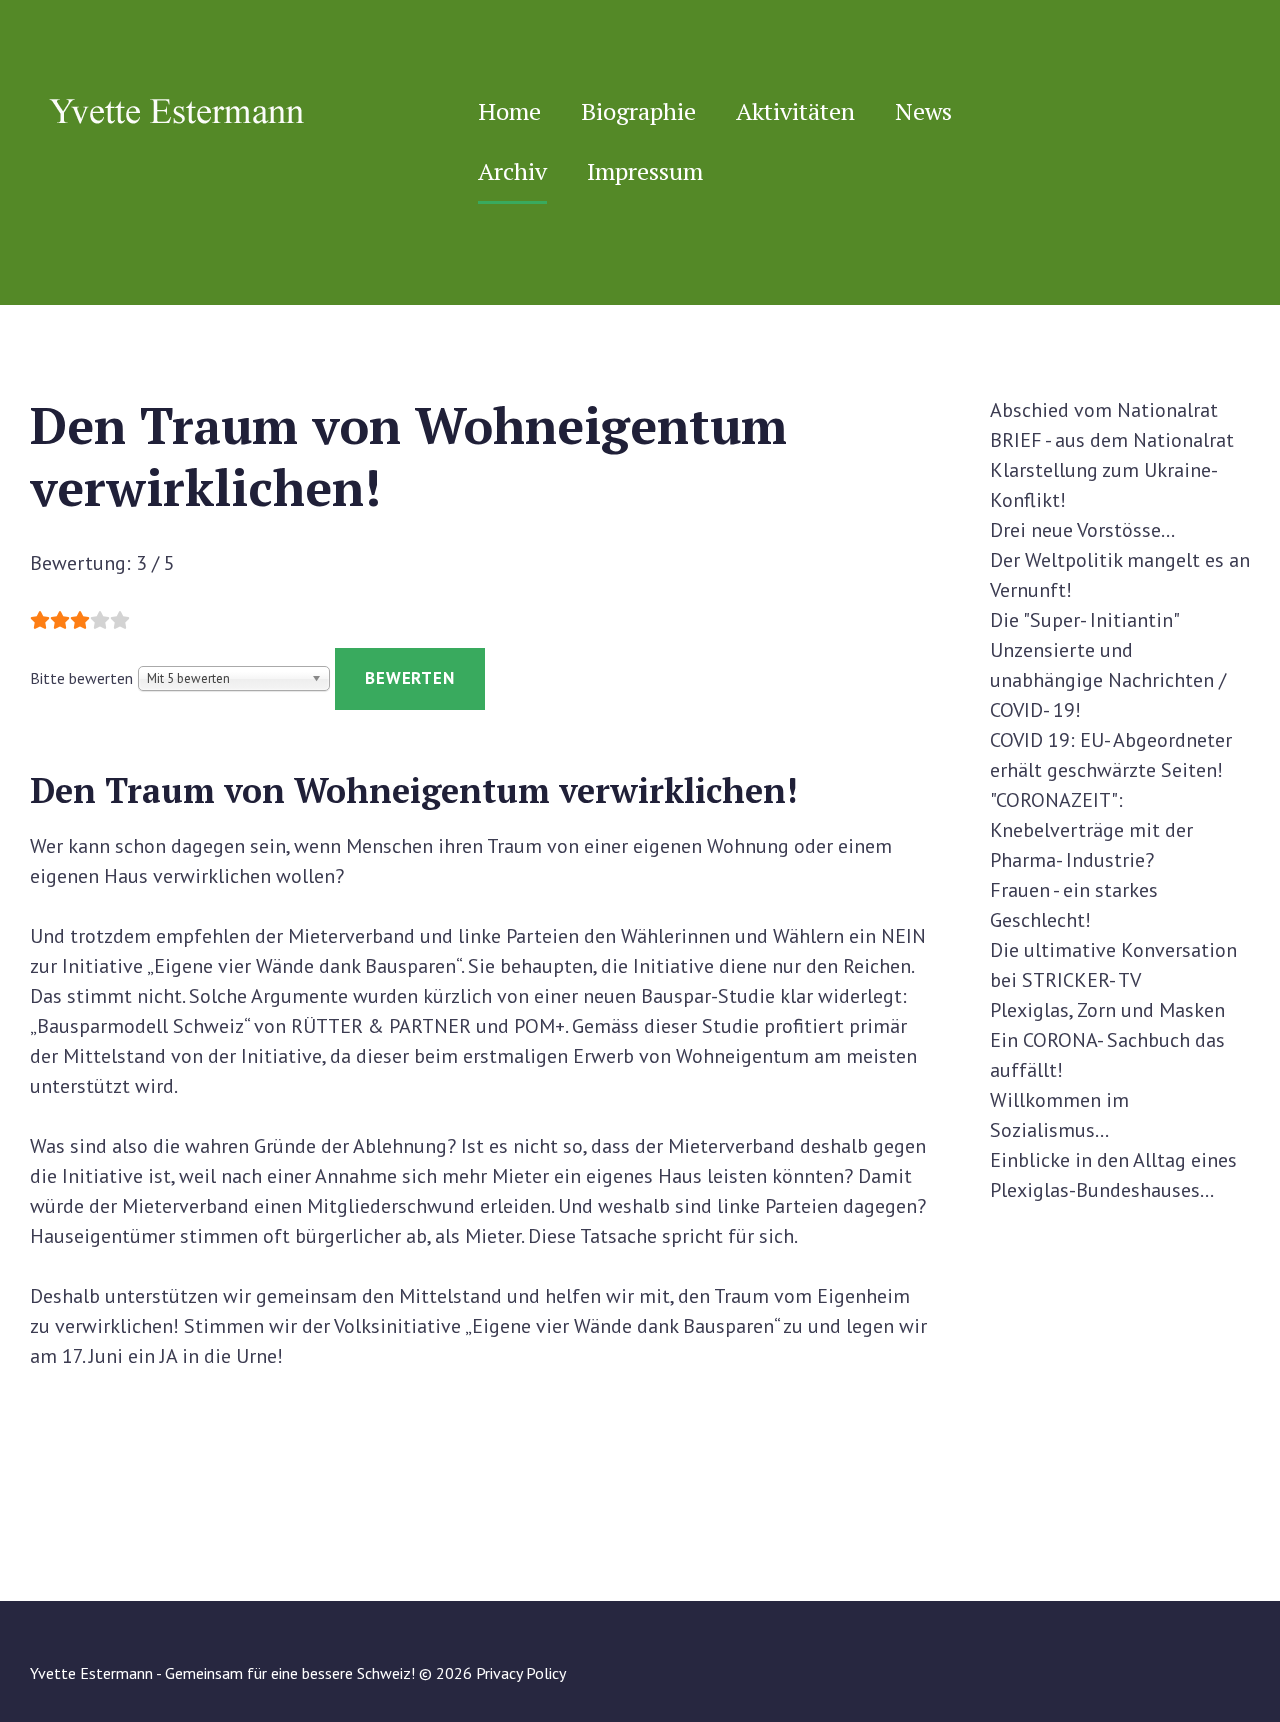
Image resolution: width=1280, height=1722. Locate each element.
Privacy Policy (521, 1673)
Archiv (512, 171)
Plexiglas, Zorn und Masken (1107, 1010)
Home (509, 111)
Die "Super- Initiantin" (1085, 620)
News (923, 111)
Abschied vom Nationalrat (1104, 410)
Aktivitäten (795, 111)
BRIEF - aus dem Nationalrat (1112, 440)
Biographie (638, 111)
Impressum (645, 171)
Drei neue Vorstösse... (1082, 530)
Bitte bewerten (81, 678)
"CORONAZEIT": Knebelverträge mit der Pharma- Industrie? (1091, 830)
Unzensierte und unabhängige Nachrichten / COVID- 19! (1108, 680)
